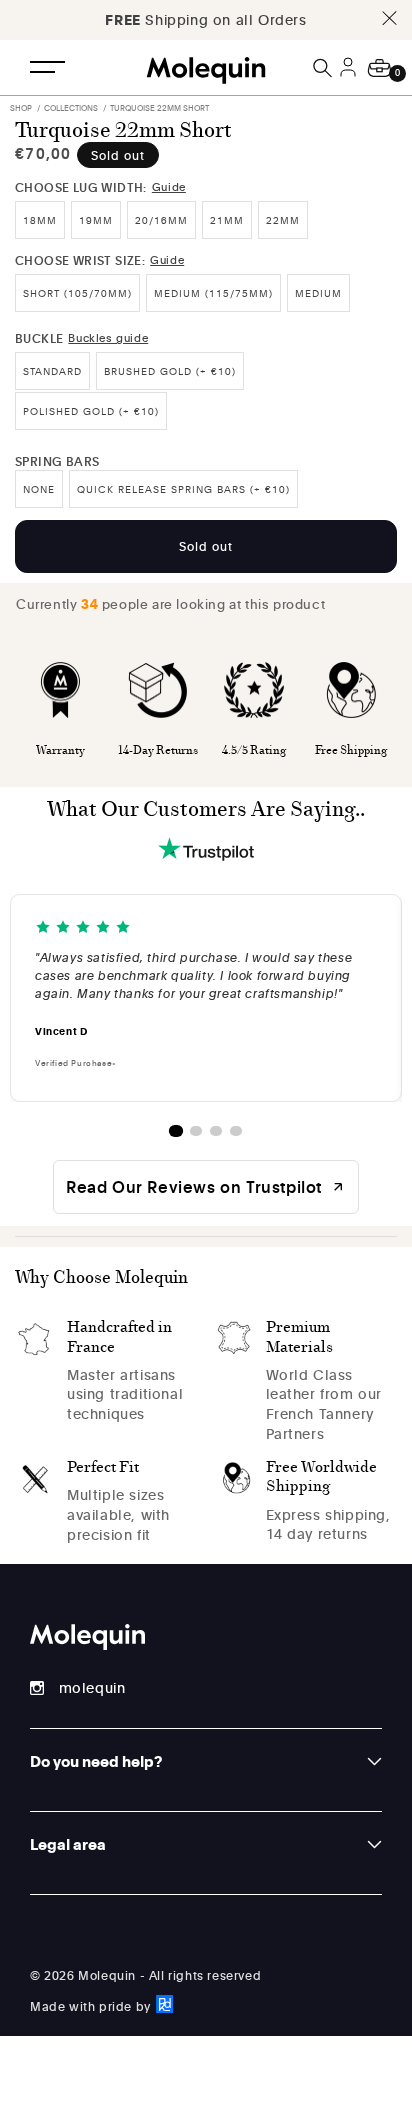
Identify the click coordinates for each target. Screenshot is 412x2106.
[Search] (324, 68)
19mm (96, 220)
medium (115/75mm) (213, 293)
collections (71, 107)
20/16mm (161, 220)
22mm (283, 220)
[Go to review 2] (196, 1131)
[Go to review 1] (176, 1131)
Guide (169, 186)
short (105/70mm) (77, 293)
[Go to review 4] (236, 1131)
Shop (21, 107)
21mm (227, 220)
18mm (40, 220)
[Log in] (351, 79)
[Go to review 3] (216, 1131)
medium (318, 293)
